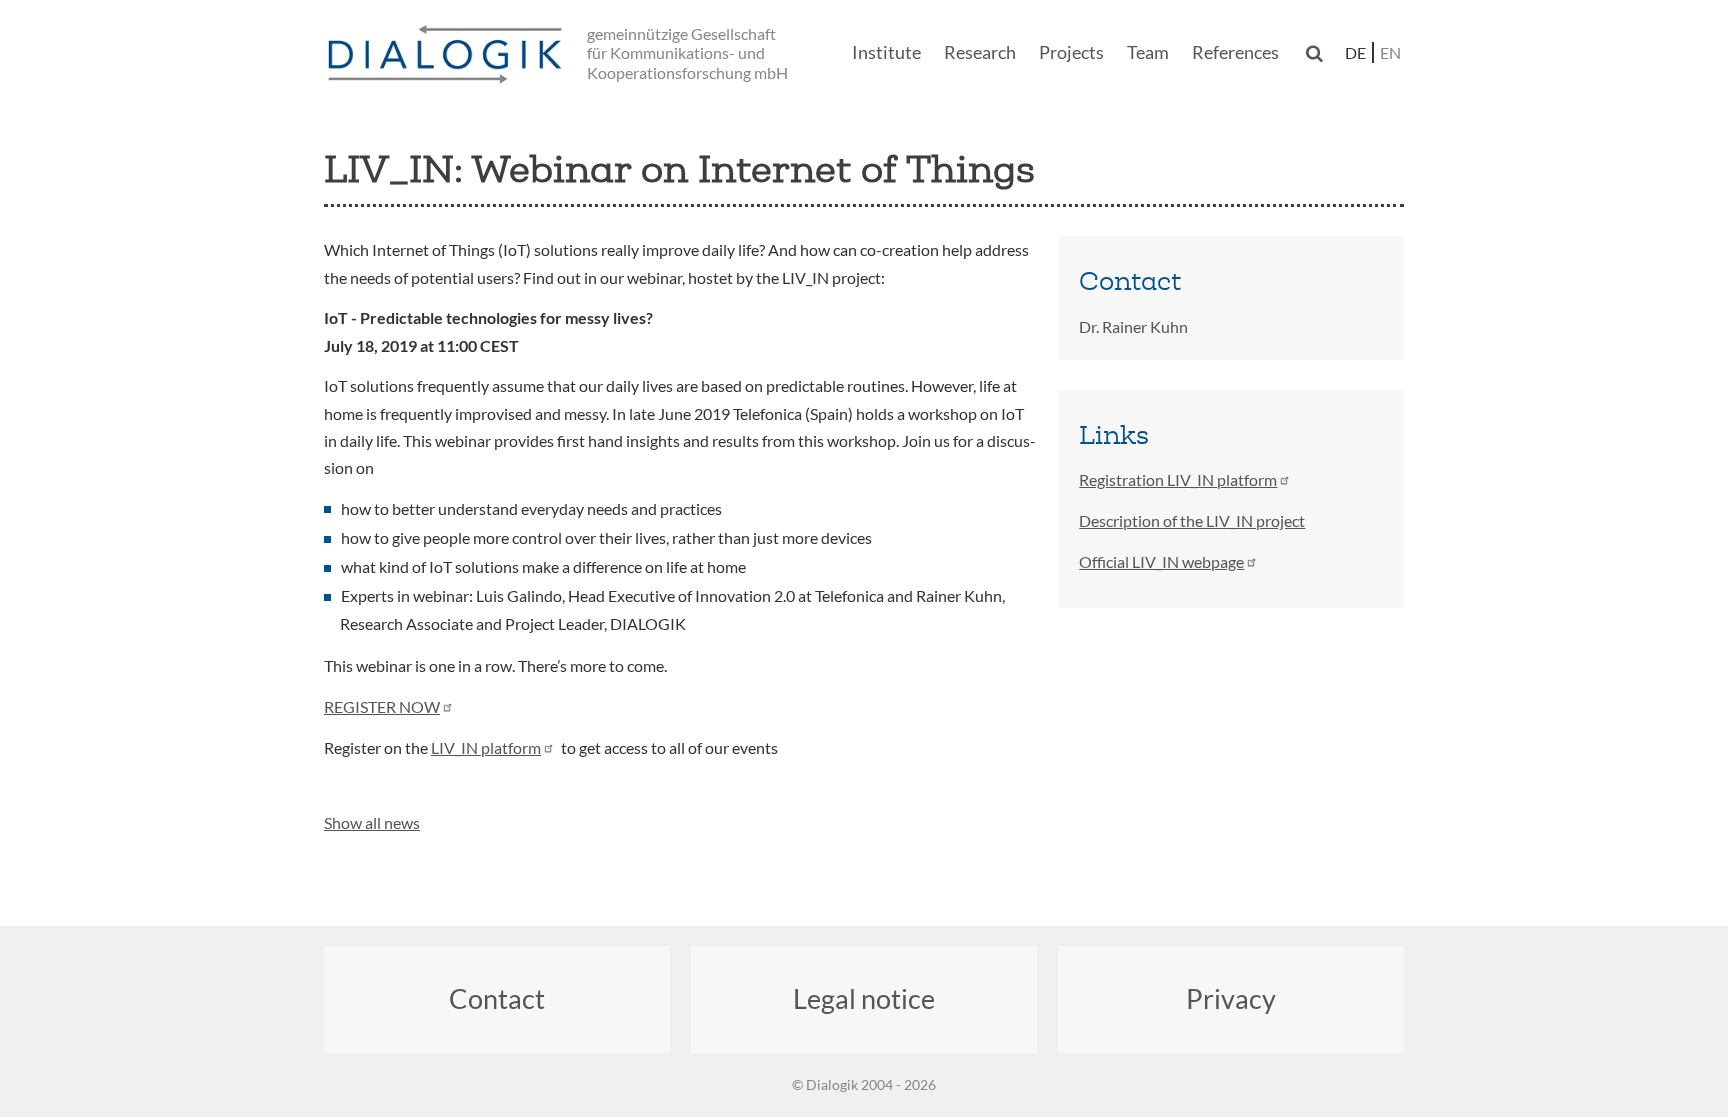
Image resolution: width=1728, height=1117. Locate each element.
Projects (1071, 52)
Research (980, 52)
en (1390, 52)
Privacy (1231, 998)
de (1355, 52)
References (1235, 52)
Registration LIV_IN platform (1178, 479)
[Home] (449, 55)
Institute (886, 52)
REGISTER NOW (382, 706)
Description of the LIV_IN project (1192, 520)
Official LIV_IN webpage (1161, 561)
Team (1148, 52)
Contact (497, 998)
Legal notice (864, 998)
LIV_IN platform (486, 747)
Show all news (372, 822)
